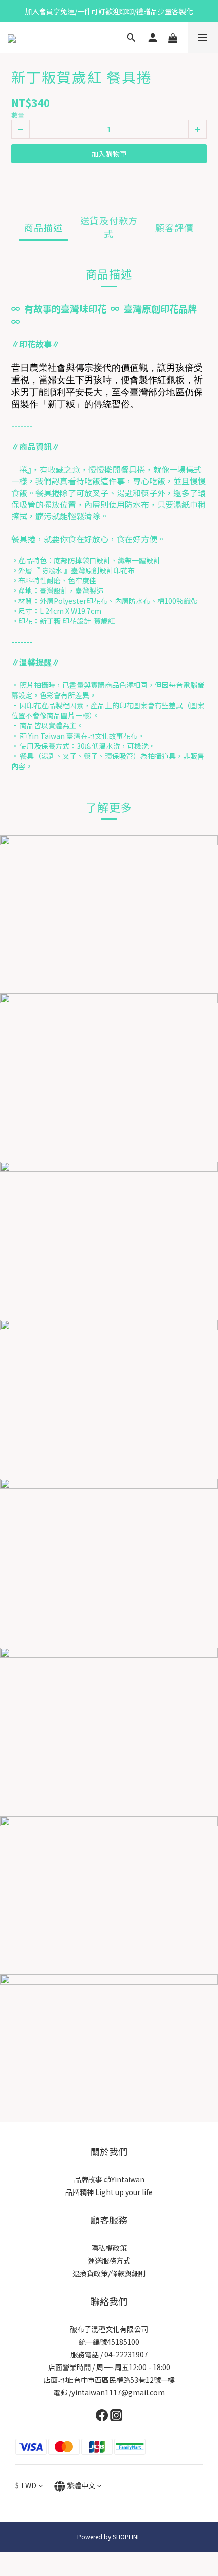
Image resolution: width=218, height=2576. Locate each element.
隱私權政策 (109, 2248)
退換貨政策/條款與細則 (109, 2273)
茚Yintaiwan (124, 2179)
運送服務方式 (109, 2260)
